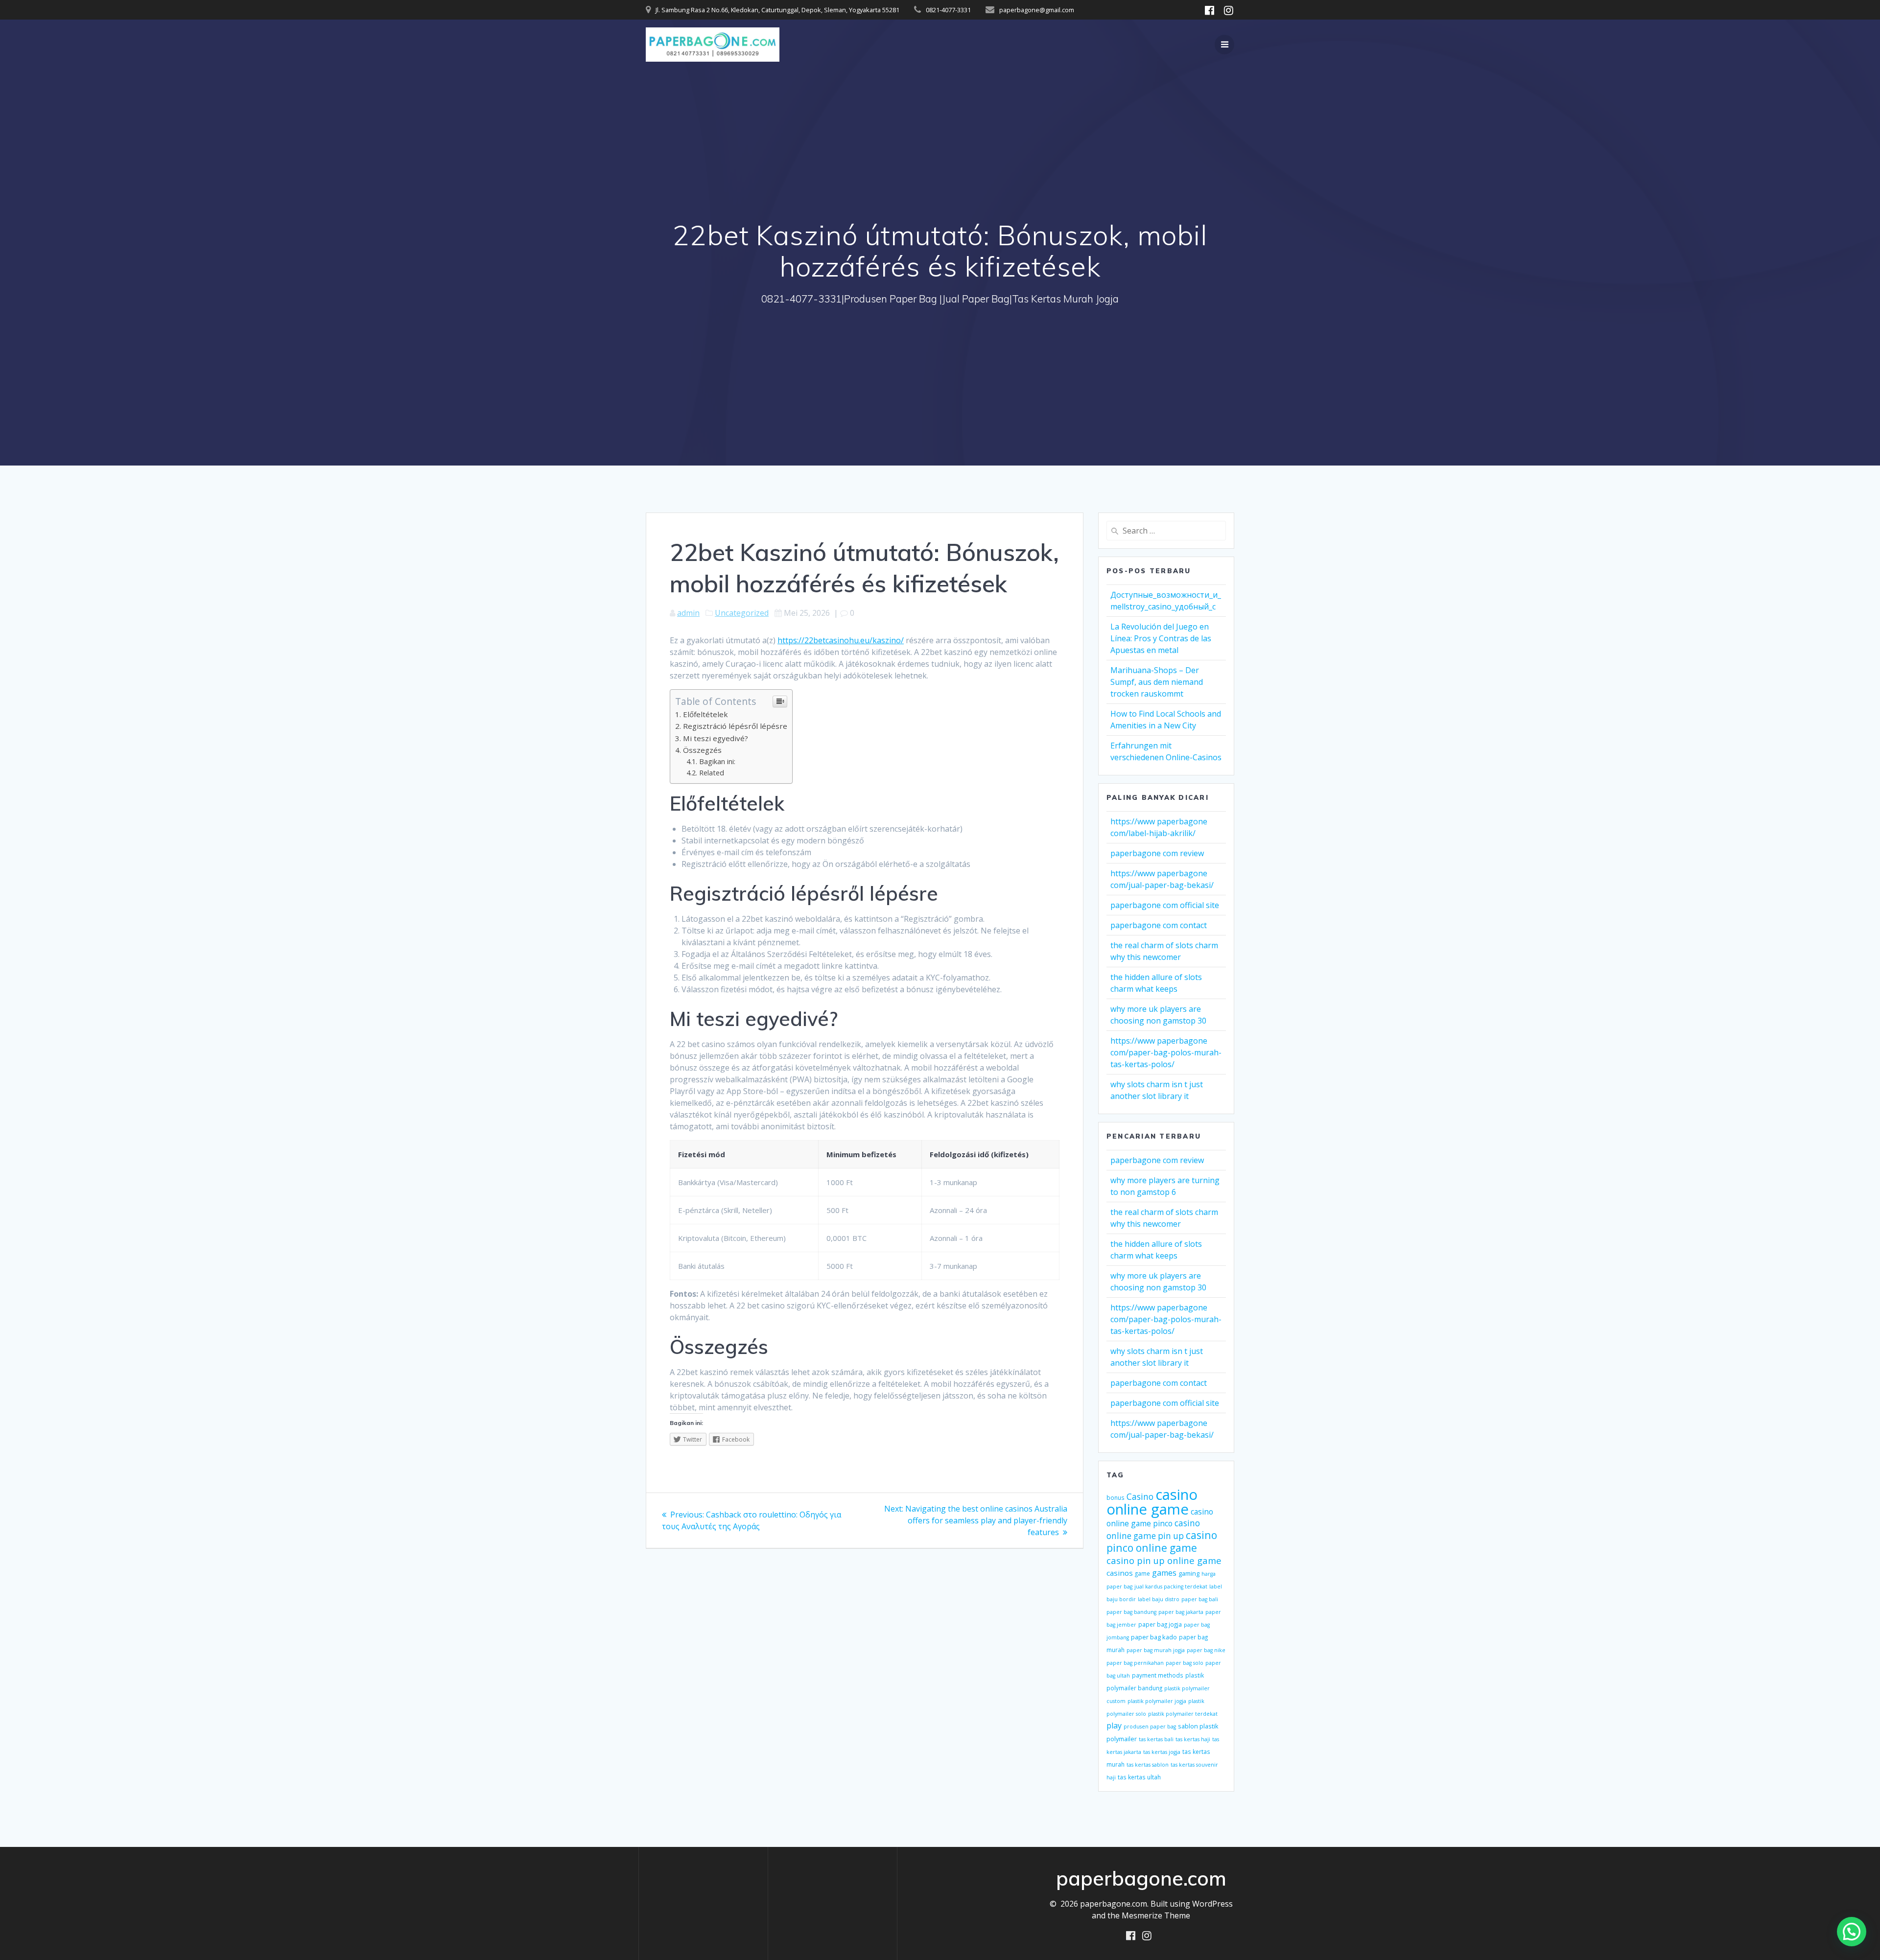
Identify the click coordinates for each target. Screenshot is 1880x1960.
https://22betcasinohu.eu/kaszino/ (841, 640)
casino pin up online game (1164, 1560)
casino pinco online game (1162, 1541)
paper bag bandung (1131, 1612)
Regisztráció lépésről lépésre (735, 726)
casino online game (1152, 1502)
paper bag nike (1206, 1650)
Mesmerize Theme (1156, 1915)
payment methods (1158, 1675)
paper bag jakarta (1181, 1612)
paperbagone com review (1157, 853)
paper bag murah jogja (1156, 1650)
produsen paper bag (1150, 1727)
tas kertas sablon (1148, 1765)
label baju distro (1159, 1599)
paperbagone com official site (1165, 905)
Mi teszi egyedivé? (716, 738)
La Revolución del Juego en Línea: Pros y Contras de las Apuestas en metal (1161, 638)
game (1142, 1573)
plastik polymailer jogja (1157, 1701)
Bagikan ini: (717, 761)
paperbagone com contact (1159, 925)
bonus (1116, 1497)
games (1164, 1573)
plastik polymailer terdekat (1183, 1714)
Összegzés (702, 750)
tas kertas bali (1156, 1739)
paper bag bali (1200, 1599)
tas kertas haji (1193, 1739)
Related (712, 773)
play (1114, 1726)
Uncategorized (742, 613)
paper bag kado (1154, 1637)
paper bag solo (1185, 1663)
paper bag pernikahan (1135, 1663)
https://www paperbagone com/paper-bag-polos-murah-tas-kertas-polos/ (1166, 1052)
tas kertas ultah (1139, 1777)
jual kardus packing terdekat (1171, 1587)
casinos (1120, 1573)
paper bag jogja (1160, 1624)
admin (688, 613)
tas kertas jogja (1162, 1752)
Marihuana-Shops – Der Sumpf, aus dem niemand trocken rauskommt (1157, 682)
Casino (1140, 1496)
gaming (1189, 1573)
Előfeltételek (705, 714)
